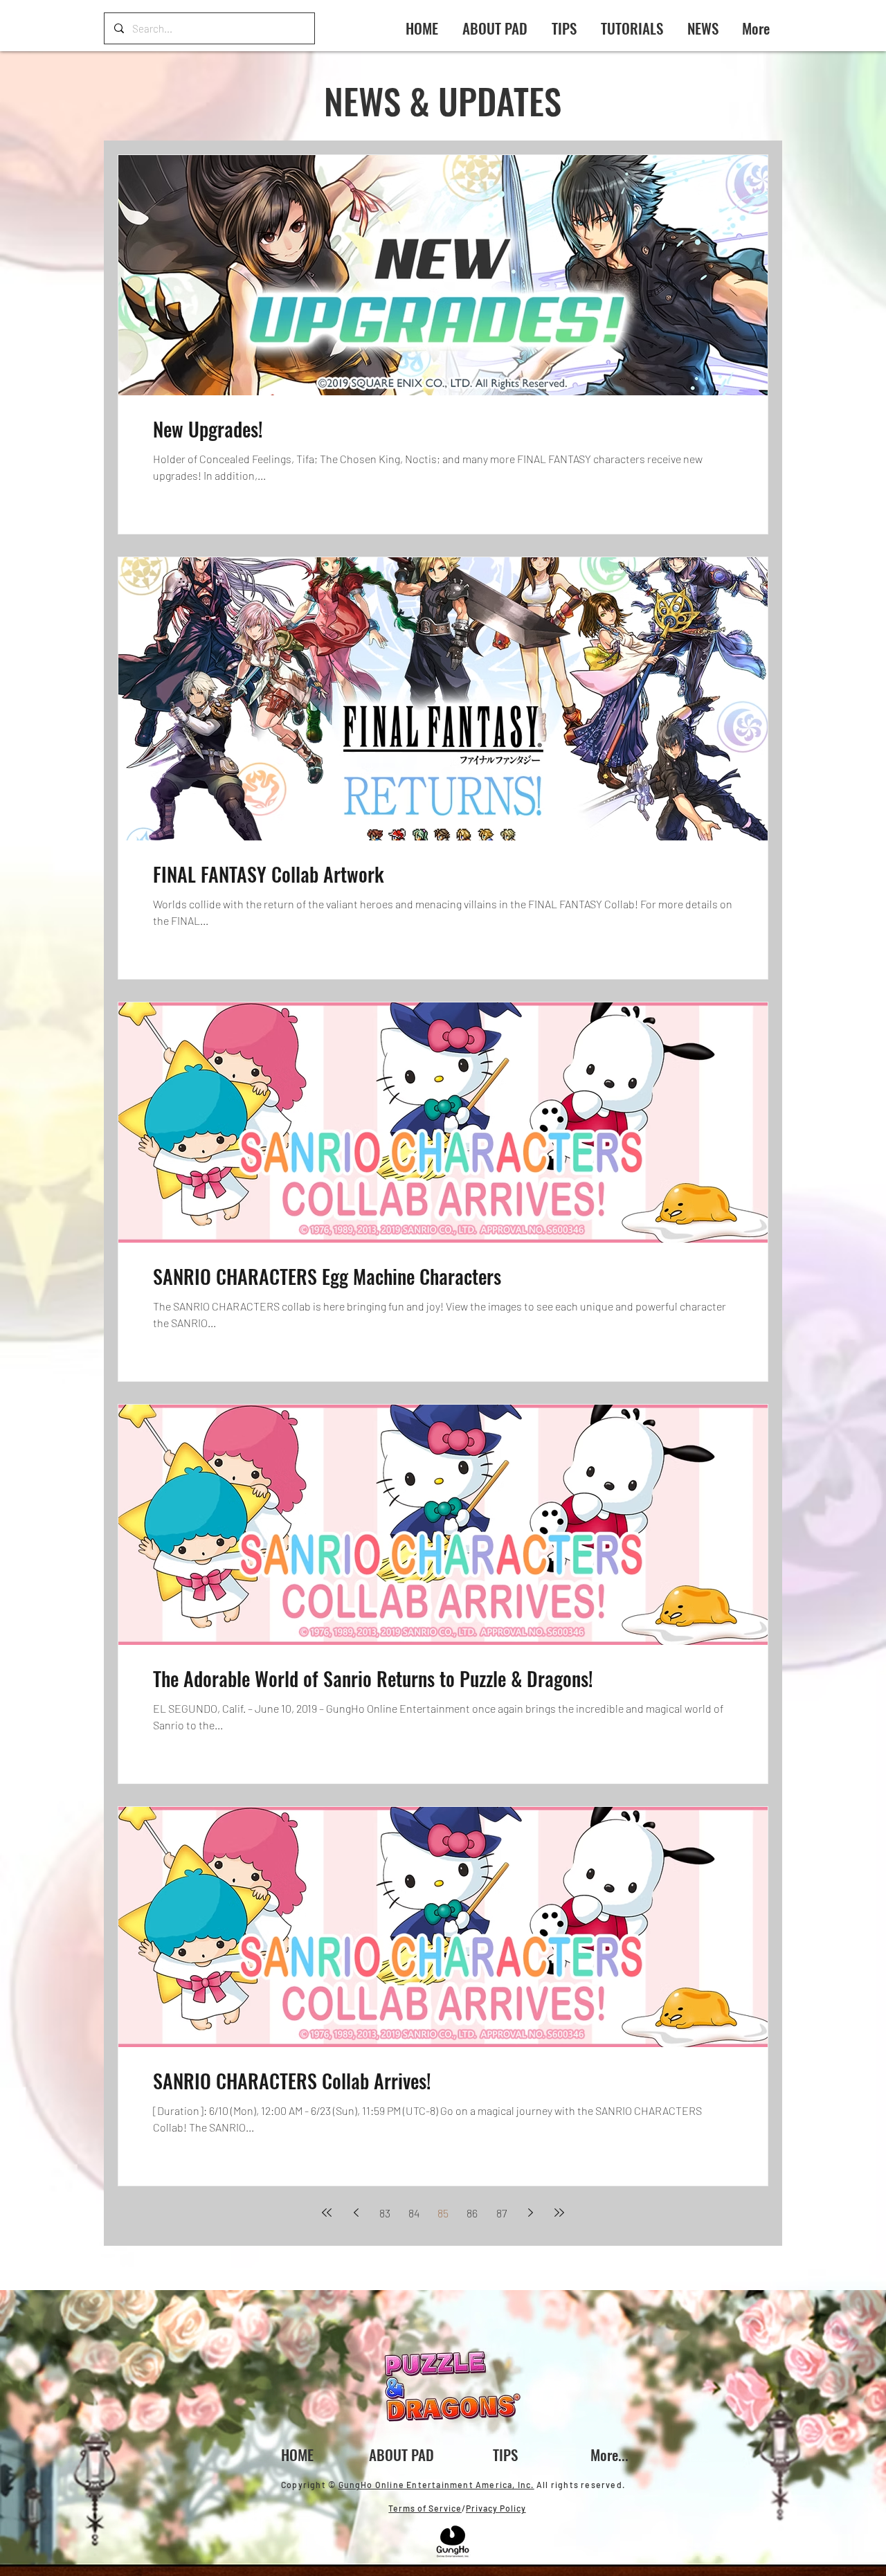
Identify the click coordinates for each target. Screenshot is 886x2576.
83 (385, 2213)
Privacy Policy (496, 2508)
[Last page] (559, 2213)
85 (443, 2213)
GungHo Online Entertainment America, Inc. (436, 2485)
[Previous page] (356, 2213)
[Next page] (530, 2213)
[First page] (327, 2213)
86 (472, 2213)
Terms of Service (425, 2508)
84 (414, 2213)
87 (501, 2213)
